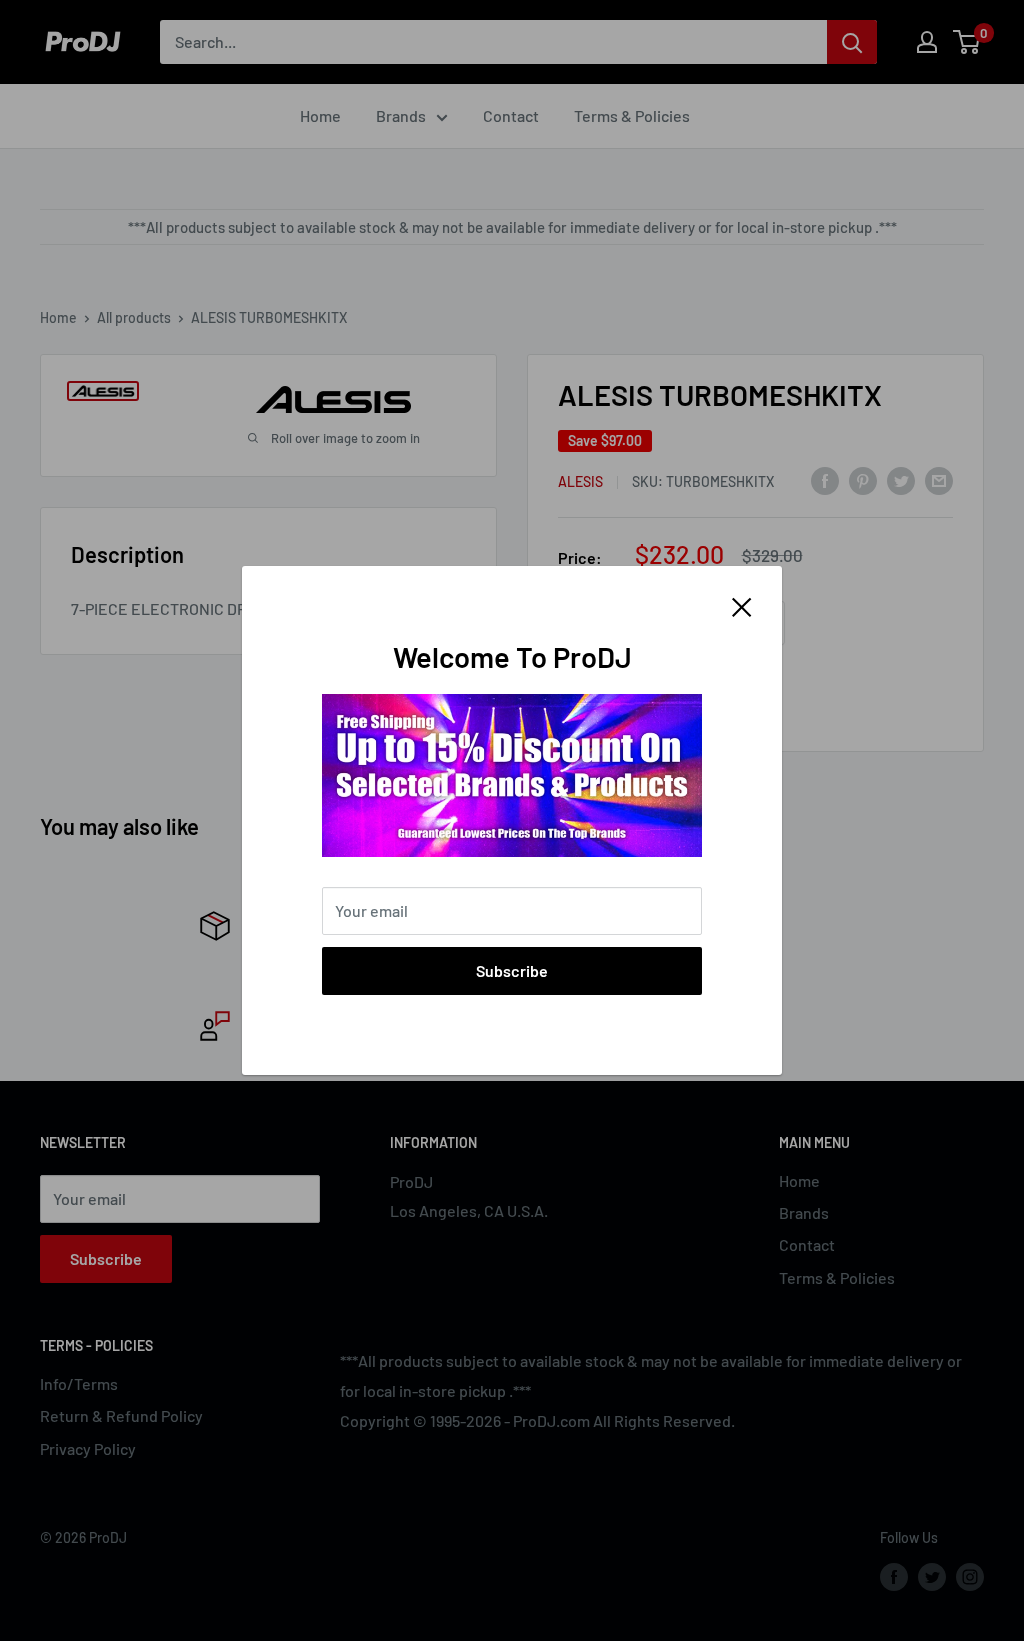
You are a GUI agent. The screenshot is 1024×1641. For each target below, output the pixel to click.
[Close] (742, 605)
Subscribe (512, 970)
